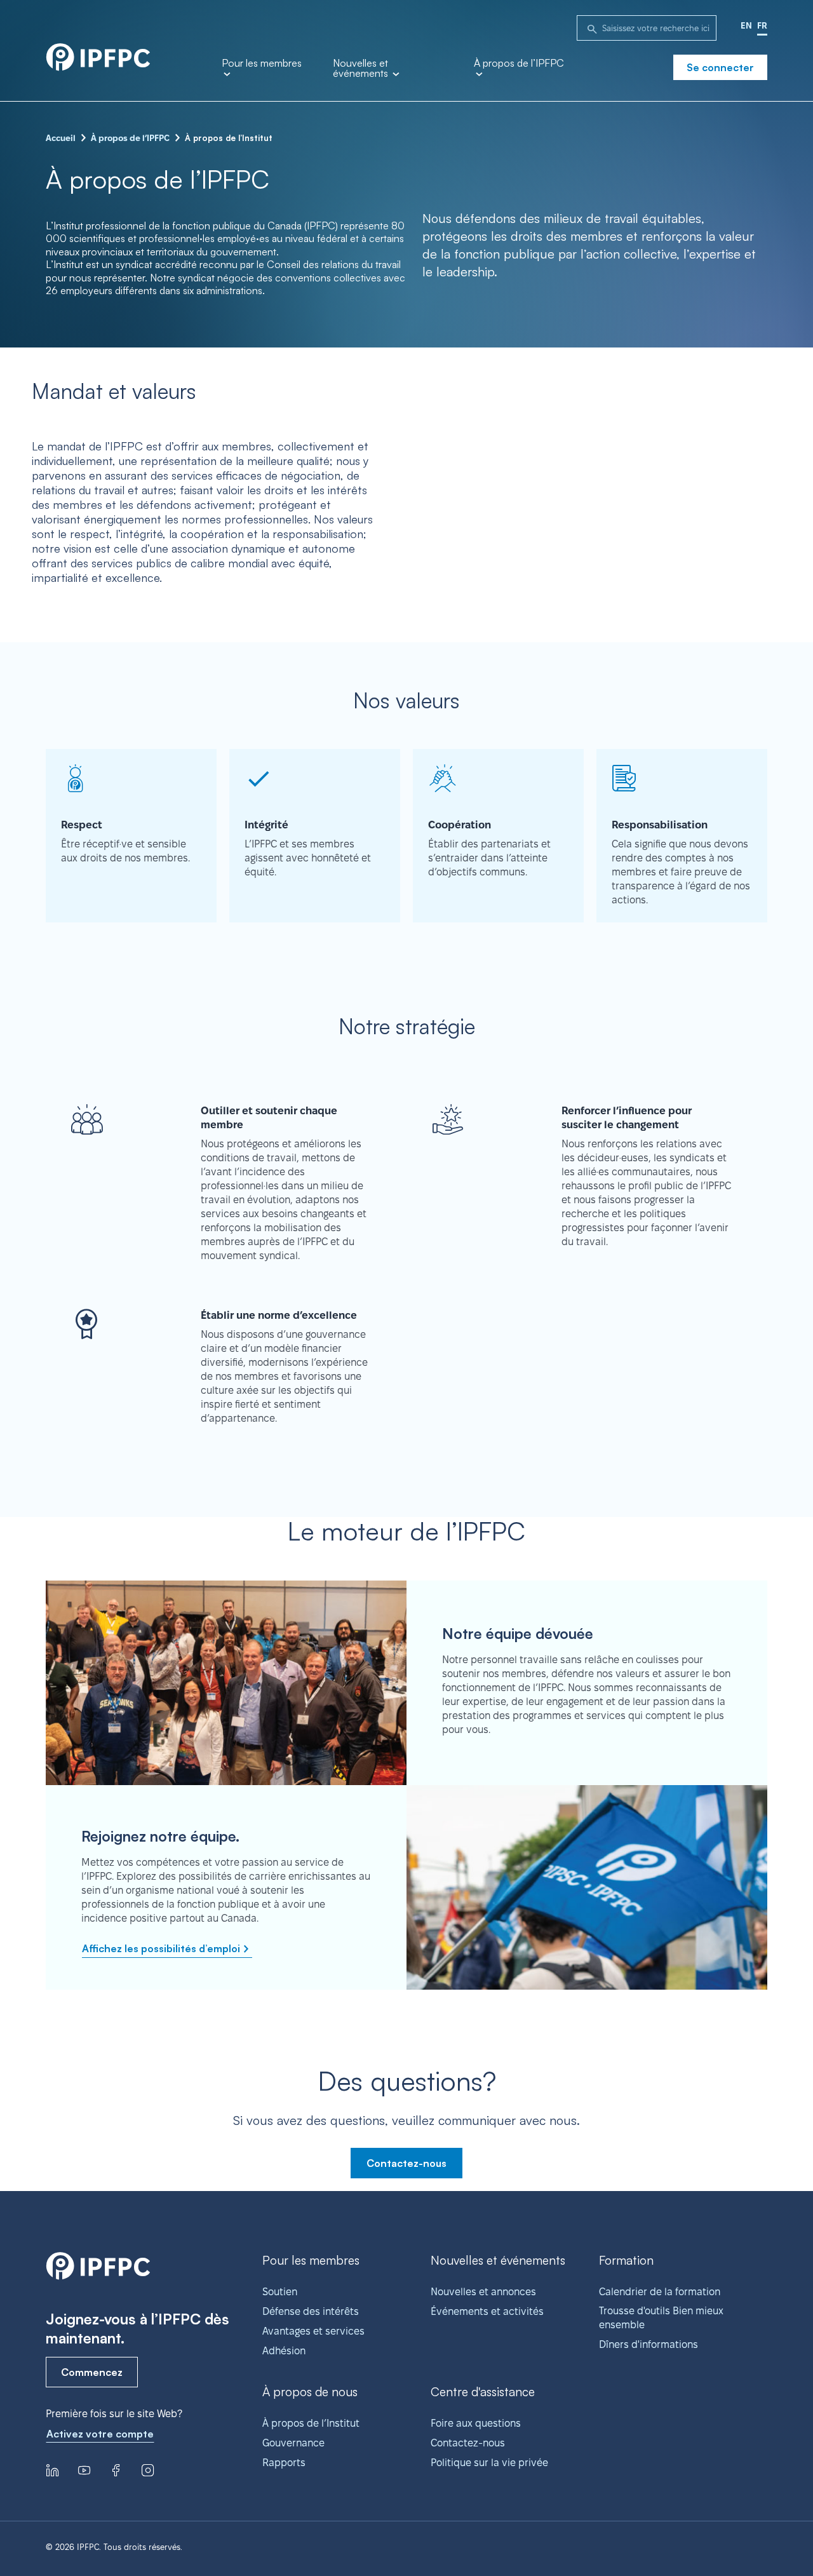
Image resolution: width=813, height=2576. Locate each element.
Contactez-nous (406, 2163)
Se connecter (720, 67)
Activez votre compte (100, 2434)
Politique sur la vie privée (489, 2463)
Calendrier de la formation (660, 2292)
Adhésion (284, 2351)
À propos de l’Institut (311, 2423)
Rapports (284, 2463)
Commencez (92, 2372)
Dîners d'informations (648, 2344)
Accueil (61, 138)
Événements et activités (487, 2311)
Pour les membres (262, 64)
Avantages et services (313, 2331)
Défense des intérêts (311, 2311)
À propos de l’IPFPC (519, 64)
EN (746, 25)
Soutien (280, 2292)
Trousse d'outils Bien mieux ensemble (661, 2318)
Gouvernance (293, 2443)
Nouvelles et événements (362, 69)
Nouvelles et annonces (483, 2292)
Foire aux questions (476, 2423)
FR (762, 25)
